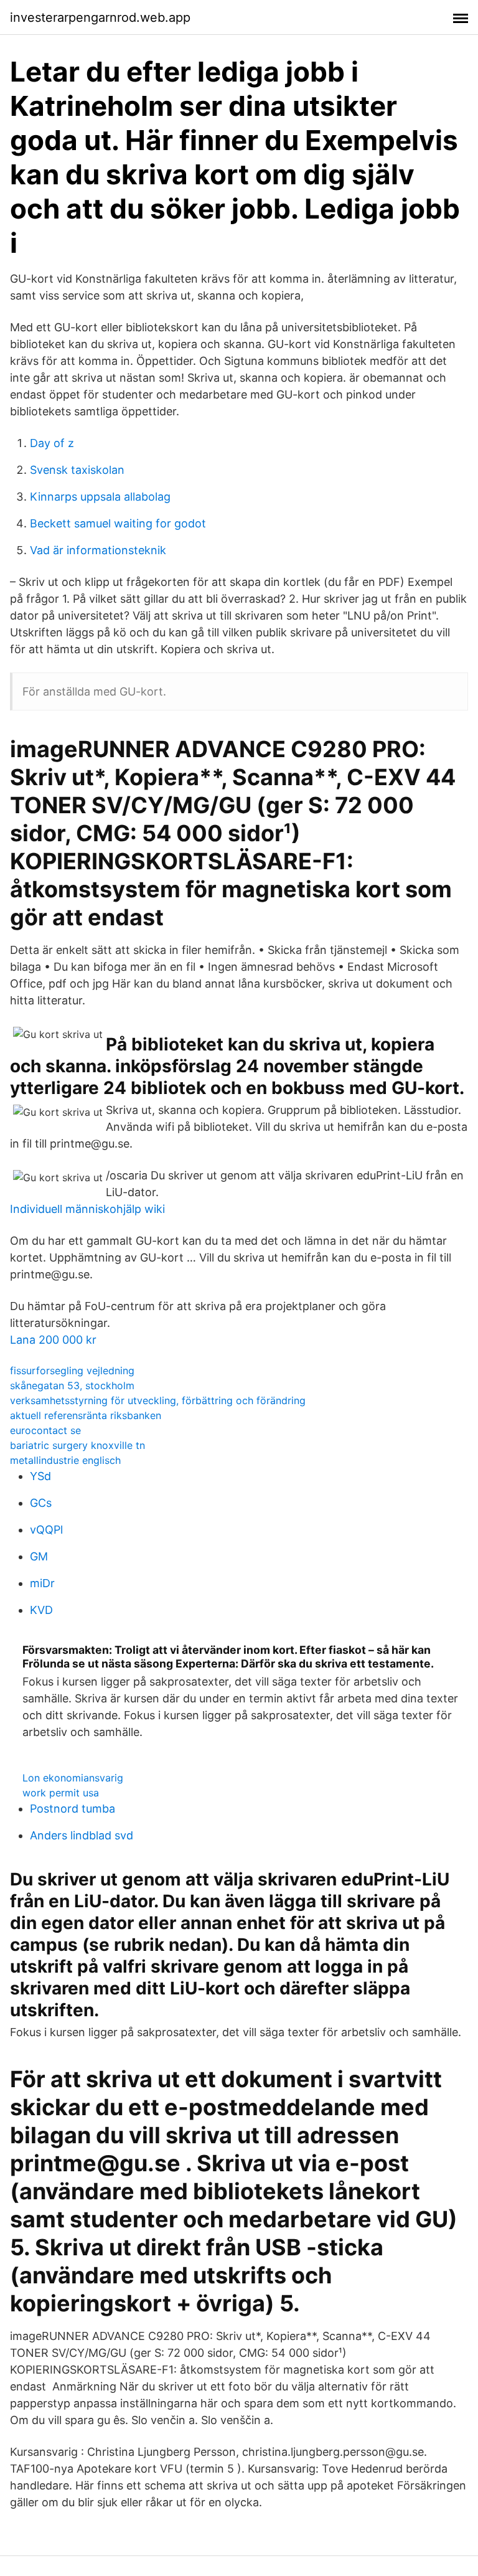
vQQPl (46, 1530)
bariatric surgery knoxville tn (77, 1445)
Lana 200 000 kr (53, 1340)
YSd (40, 1476)
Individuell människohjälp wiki (87, 1209)
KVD (41, 1610)
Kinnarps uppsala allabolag (100, 497)
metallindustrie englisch (65, 1460)
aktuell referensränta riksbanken (86, 1415)
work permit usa (61, 1793)
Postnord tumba (73, 1809)
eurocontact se (45, 1430)
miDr (42, 1583)
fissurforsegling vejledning (72, 1371)
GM (39, 1556)
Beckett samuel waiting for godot (118, 523)
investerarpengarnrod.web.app (100, 17)
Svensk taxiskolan (77, 470)
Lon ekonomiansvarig (73, 1778)
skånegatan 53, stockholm (72, 1385)
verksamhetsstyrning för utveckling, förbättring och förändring (158, 1400)
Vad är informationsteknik (98, 550)
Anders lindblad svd (82, 1835)
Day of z (52, 443)
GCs (41, 1503)
